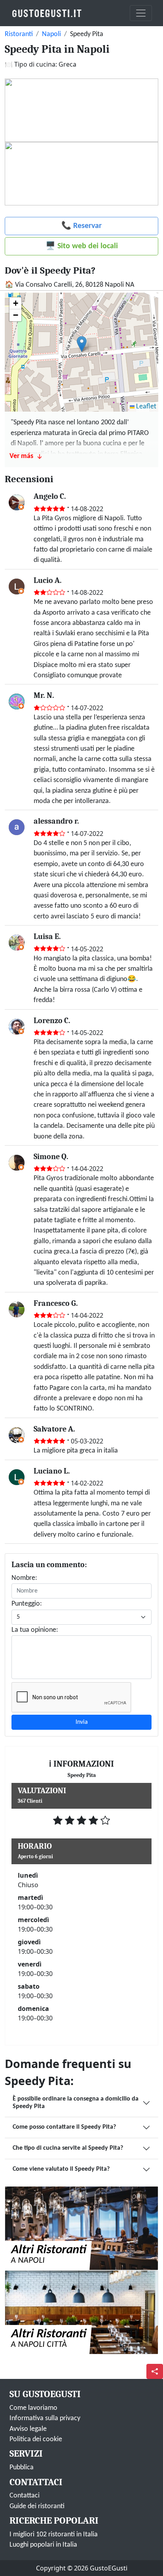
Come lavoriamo (33, 2408)
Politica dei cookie (36, 2439)
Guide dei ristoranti (37, 2506)
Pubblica (22, 2468)
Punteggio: (27, 1604)
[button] (82, 344)
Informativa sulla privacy (45, 2418)
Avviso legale (28, 2429)
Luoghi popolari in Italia (43, 2545)
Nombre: (24, 1578)
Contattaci (25, 2496)
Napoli (51, 34)
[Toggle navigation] (141, 13)
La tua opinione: (35, 1630)
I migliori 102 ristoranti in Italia (54, 2535)
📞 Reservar (81, 226)
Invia (82, 1722)
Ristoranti (19, 34)
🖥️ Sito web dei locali (82, 246)
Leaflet (145, 407)
